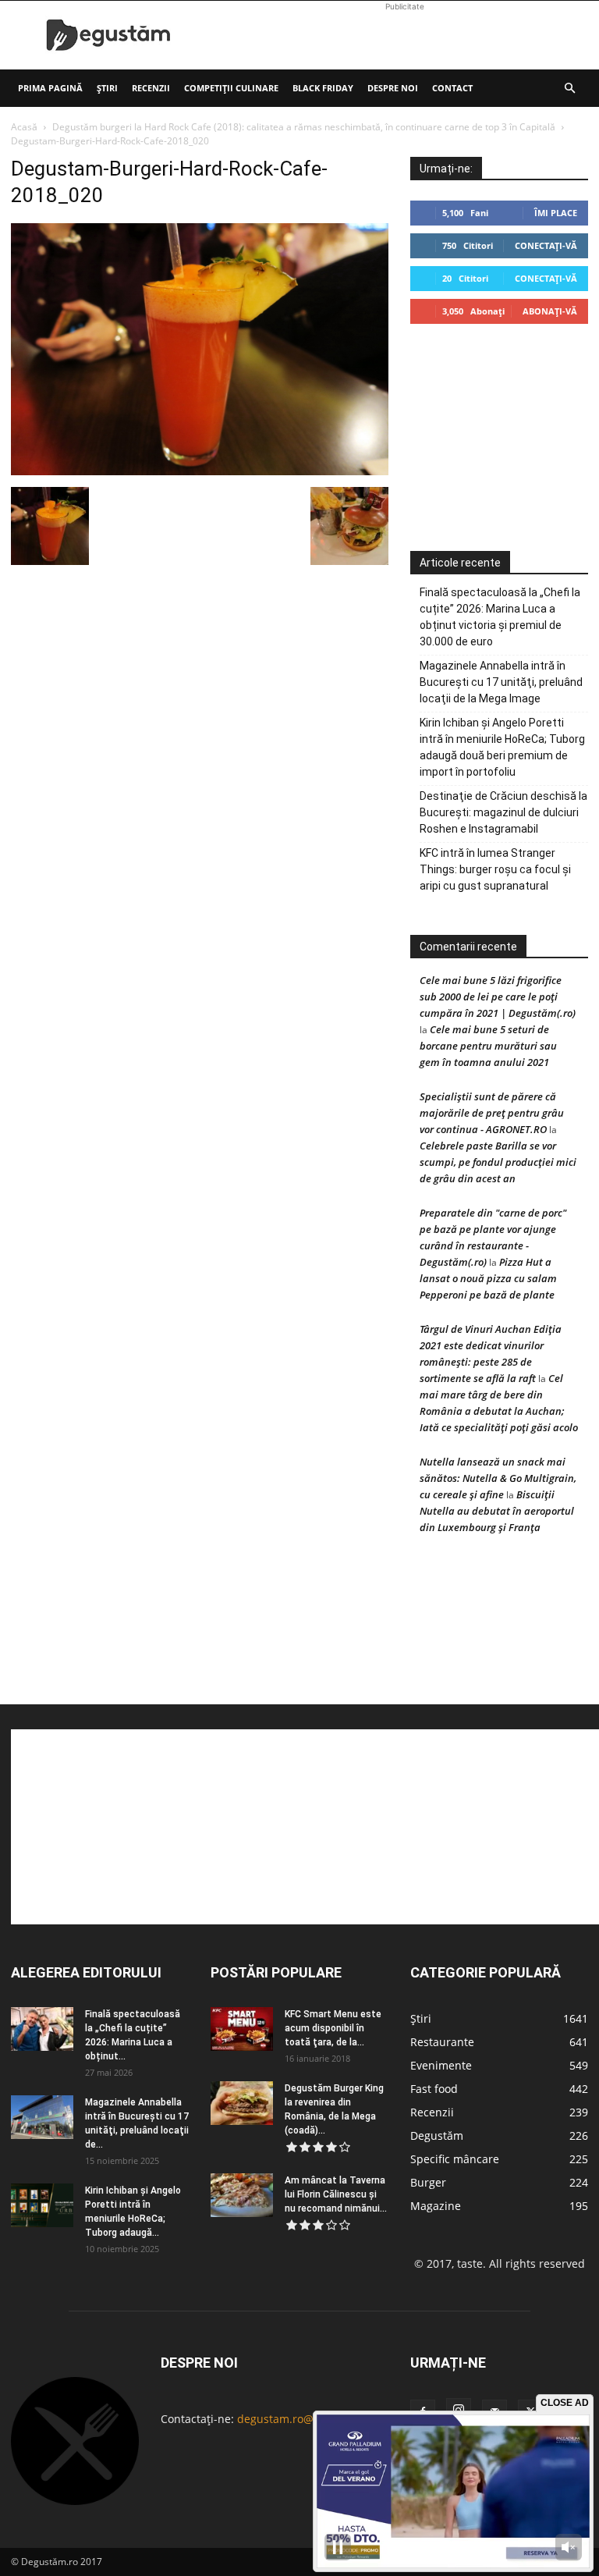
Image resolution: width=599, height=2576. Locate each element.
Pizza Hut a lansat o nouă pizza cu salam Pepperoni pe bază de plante (488, 1278)
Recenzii (151, 88)
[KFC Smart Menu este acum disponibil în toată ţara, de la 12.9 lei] (242, 2029)
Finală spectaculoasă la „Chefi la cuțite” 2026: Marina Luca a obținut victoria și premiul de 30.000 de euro (500, 617)
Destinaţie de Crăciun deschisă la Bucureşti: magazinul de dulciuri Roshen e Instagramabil (503, 812)
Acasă (24, 127)
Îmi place (556, 213)
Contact (452, 88)
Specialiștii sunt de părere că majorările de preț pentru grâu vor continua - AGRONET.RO (492, 1113)
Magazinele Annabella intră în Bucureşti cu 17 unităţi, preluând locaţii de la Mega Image (501, 682)
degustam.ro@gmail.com (302, 2419)
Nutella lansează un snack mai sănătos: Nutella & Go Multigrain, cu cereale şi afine (498, 1478)
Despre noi (393, 88)
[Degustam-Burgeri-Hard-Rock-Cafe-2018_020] (200, 471)
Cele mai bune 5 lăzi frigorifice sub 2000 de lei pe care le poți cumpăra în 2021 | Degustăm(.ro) (498, 997)
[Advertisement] (405, 35)
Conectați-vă (546, 245)
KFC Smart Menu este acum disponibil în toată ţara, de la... (333, 2028)
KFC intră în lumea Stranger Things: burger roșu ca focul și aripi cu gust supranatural (495, 869)
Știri (107, 88)
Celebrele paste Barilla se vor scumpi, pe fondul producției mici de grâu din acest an (498, 1162)
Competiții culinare (231, 88)
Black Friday (323, 88)
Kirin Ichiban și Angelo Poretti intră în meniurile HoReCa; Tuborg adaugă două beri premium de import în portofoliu (502, 747)
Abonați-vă (550, 311)
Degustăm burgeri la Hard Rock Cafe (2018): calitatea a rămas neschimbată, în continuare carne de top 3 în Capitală (304, 127)
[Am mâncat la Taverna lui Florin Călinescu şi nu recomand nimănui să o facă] (242, 2195)
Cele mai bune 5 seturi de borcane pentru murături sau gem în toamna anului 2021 (488, 1046)
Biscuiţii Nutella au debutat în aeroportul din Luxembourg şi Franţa (497, 1511)
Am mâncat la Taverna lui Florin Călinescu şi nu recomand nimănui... (336, 2194)
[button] (569, 89)
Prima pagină (50, 88)
